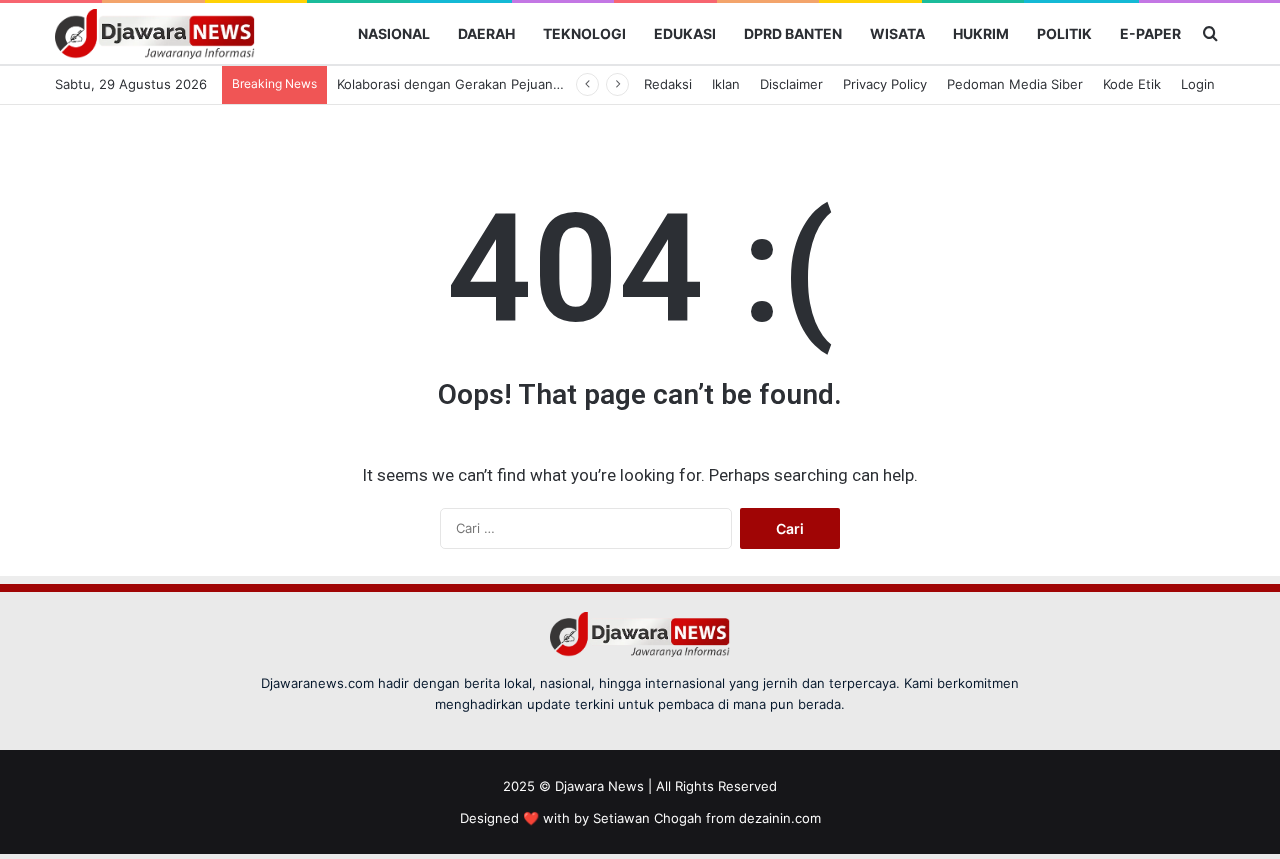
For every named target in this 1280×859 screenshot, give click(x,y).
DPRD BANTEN (793, 33)
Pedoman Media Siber (1015, 84)
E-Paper (1150, 33)
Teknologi (584, 33)
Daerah (486, 33)
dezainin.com (780, 818)
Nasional (394, 33)
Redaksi (668, 84)
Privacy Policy (885, 84)
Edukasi (685, 33)
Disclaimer (791, 84)
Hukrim (981, 33)
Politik (1064, 33)
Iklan (726, 84)
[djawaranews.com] (155, 34)
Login (1198, 84)
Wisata (897, 33)
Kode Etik (1132, 84)
